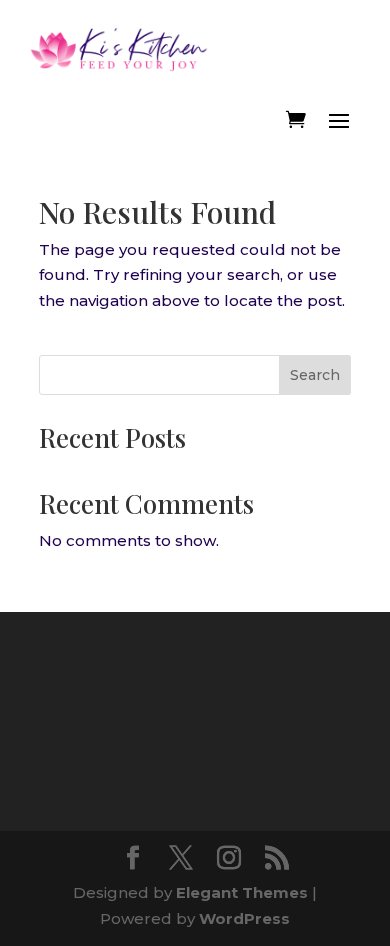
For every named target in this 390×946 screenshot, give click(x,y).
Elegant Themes (242, 892)
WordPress (244, 918)
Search (315, 375)
